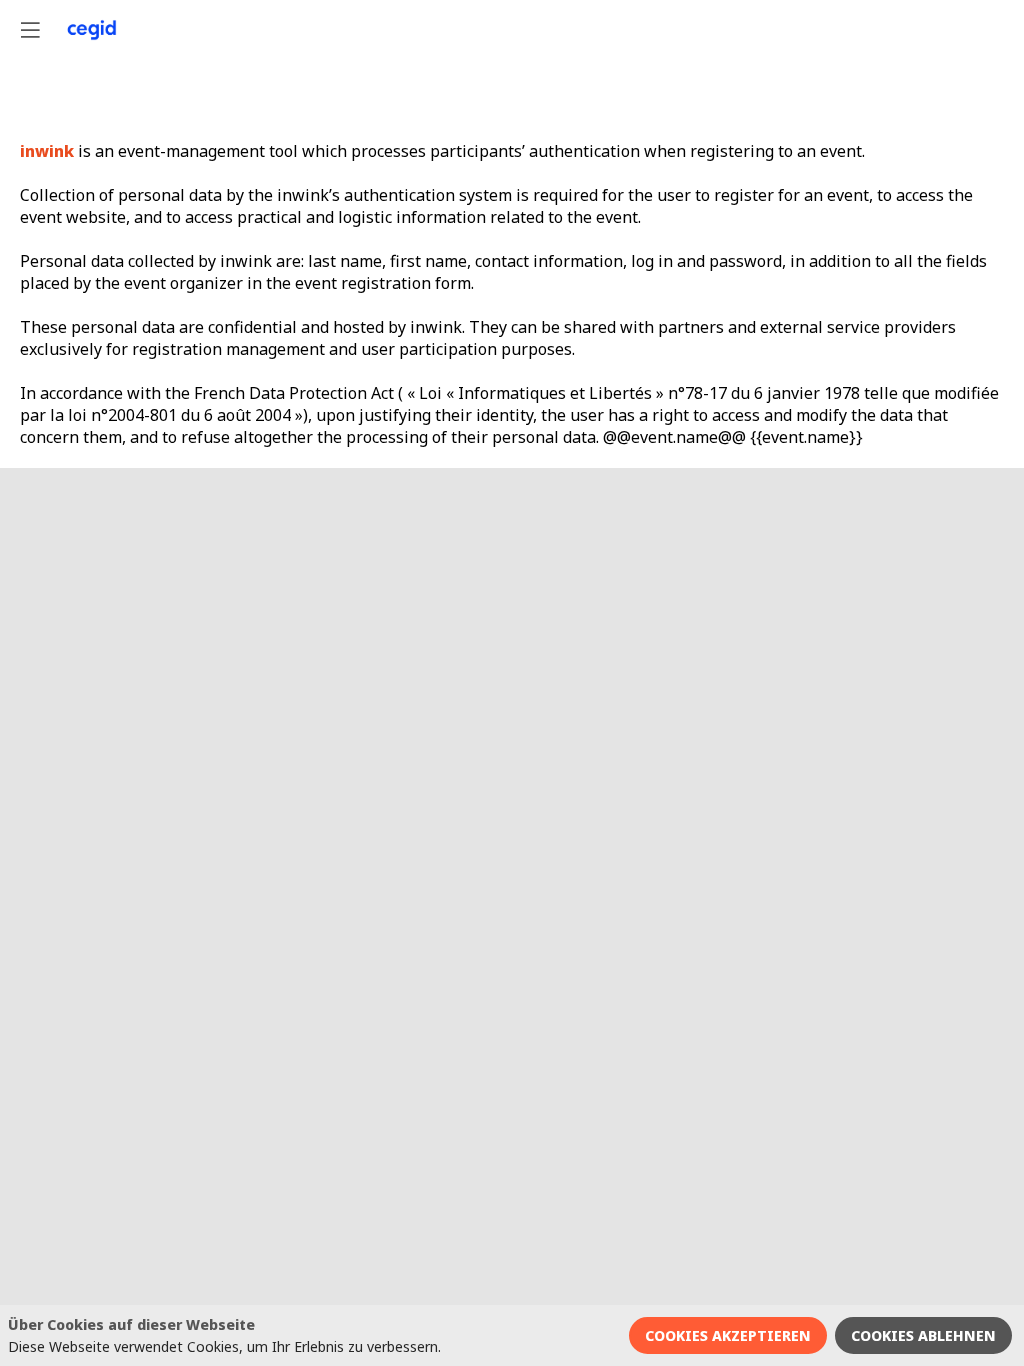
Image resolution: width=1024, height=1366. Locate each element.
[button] (30, 30)
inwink (47, 151)
